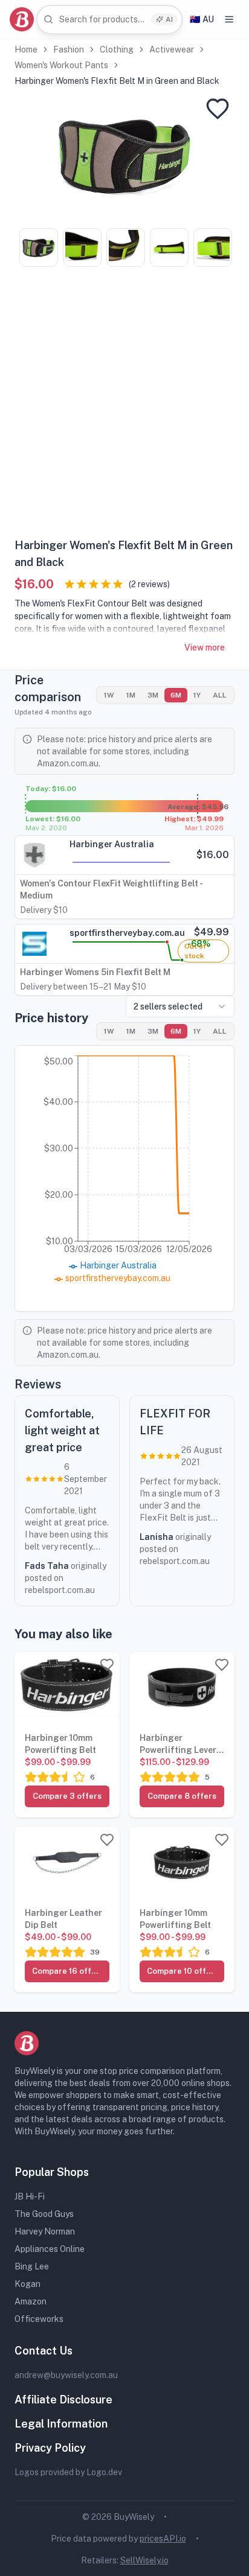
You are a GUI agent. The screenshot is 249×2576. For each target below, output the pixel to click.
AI (169, 19)
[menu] (229, 19)
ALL (220, 695)
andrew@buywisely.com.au (66, 2375)
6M (176, 695)
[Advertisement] (124, 407)
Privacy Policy (50, 2448)
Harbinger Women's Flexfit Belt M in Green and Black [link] (117, 81)
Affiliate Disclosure (63, 2399)
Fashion (69, 49)
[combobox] (109, 20)
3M (153, 695)
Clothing (117, 49)
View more (205, 647)
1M (131, 695)
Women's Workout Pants (61, 65)
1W (109, 695)
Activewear (172, 49)
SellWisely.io (144, 2560)
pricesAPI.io (163, 2539)
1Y (197, 695)
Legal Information (61, 2424)
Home (26, 49)
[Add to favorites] (218, 109)
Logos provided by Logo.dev (68, 2472)
